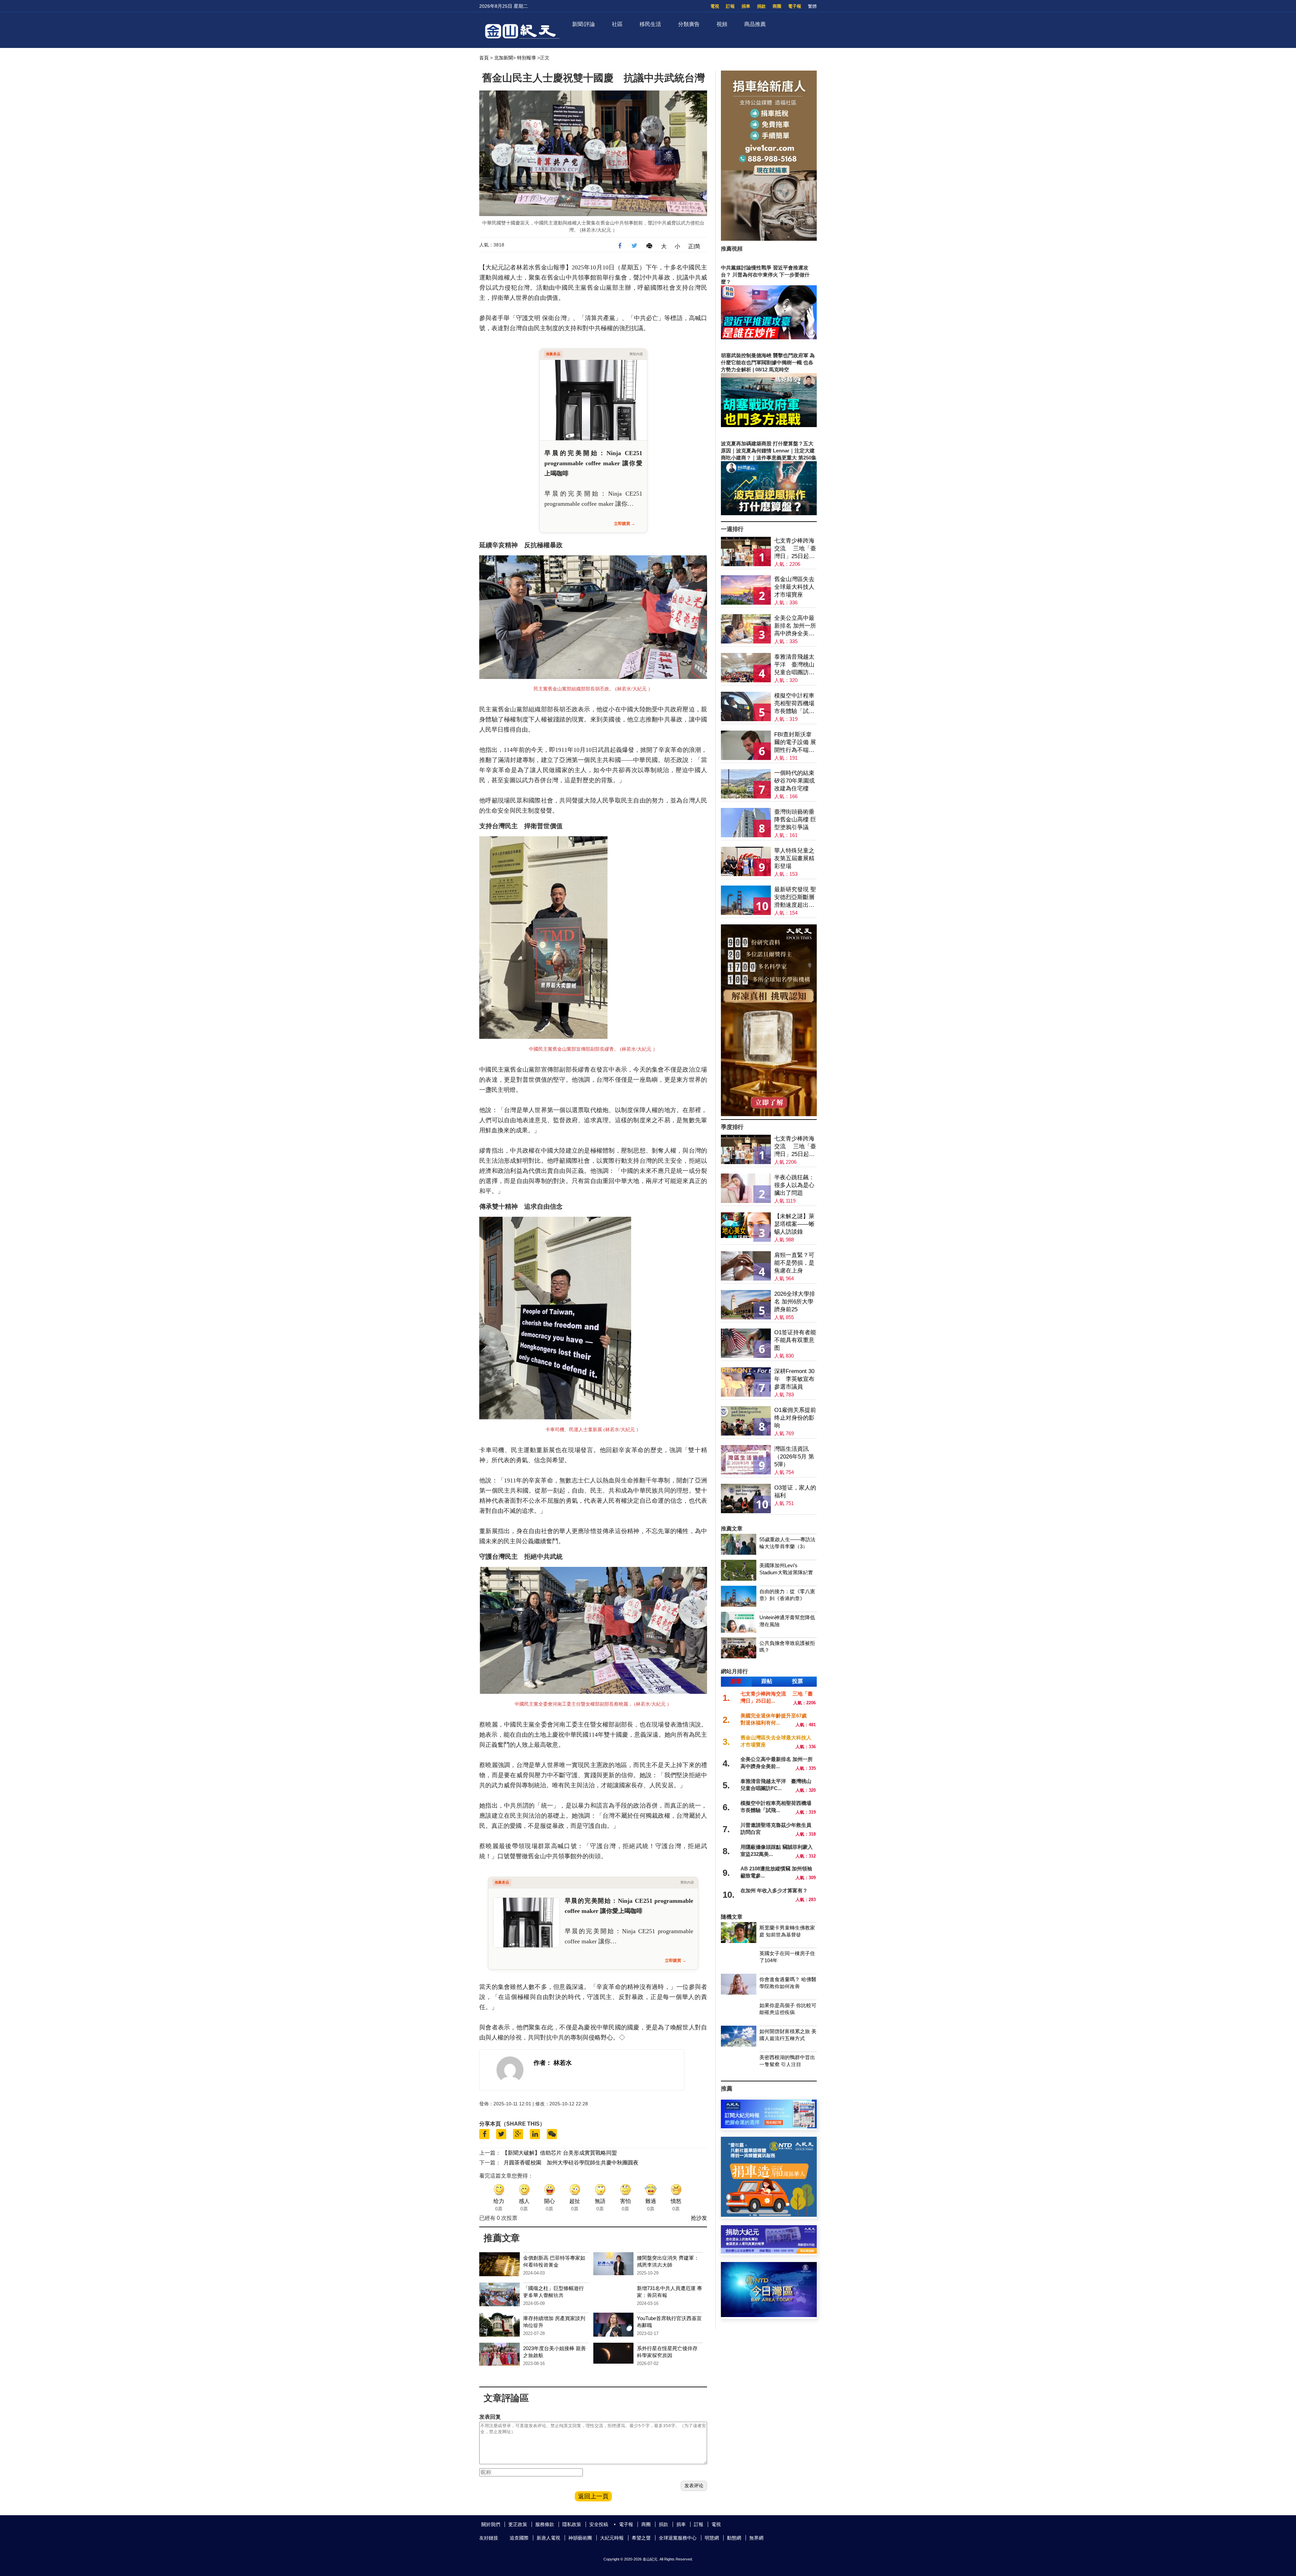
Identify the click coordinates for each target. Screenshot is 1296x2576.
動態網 (734, 2538)
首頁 (484, 58)
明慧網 (712, 2538)
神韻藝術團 (580, 2538)
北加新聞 (504, 58)
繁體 (812, 6)
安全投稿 (599, 2524)
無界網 (756, 2538)
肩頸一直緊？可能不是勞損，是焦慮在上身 (794, 1263)
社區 (617, 24)
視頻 (722, 24)
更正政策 (518, 2524)
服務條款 (545, 2524)
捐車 (746, 6)
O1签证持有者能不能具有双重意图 (795, 1340)
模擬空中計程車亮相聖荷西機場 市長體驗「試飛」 (794, 704)
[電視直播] (769, 2315)
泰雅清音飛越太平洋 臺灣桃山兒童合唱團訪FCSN (794, 665)
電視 (715, 6)
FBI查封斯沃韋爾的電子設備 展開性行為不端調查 (795, 743)
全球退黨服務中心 (678, 2538)
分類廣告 (689, 24)
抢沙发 (699, 2218)
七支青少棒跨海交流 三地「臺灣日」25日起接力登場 (795, 549)
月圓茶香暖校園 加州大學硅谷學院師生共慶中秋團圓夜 (571, 2163)
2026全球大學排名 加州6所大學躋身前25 (795, 1302)
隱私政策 (572, 2524)
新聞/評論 (584, 24)
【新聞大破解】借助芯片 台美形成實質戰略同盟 (560, 2153)
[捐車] (769, 2215)
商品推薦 (755, 24)
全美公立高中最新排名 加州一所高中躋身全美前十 (795, 626)
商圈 (777, 6)
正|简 (694, 246)
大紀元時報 (612, 2538)
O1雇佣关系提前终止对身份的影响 (795, 1418)
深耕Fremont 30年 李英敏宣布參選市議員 (794, 1379)
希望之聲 (641, 2538)
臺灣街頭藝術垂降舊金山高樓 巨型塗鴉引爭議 (795, 820)
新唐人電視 (548, 2538)
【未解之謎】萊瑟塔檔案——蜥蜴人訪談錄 (794, 1224)
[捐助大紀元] (769, 2252)
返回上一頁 (593, 2496)
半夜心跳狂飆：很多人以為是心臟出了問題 (794, 1185)
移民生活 (650, 24)
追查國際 (519, 2538)
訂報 (730, 6)
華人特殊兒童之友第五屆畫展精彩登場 (794, 858)
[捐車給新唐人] (769, 239)
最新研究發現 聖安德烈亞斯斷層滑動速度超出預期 (795, 898)
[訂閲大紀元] (769, 2126)
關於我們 (491, 2524)
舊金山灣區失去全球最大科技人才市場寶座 (794, 587)
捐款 (761, 6)
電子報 (795, 6)
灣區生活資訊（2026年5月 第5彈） (794, 1457)
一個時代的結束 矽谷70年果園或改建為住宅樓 (794, 781)
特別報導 (526, 58)
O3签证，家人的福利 (795, 1492)
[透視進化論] (769, 1114)
